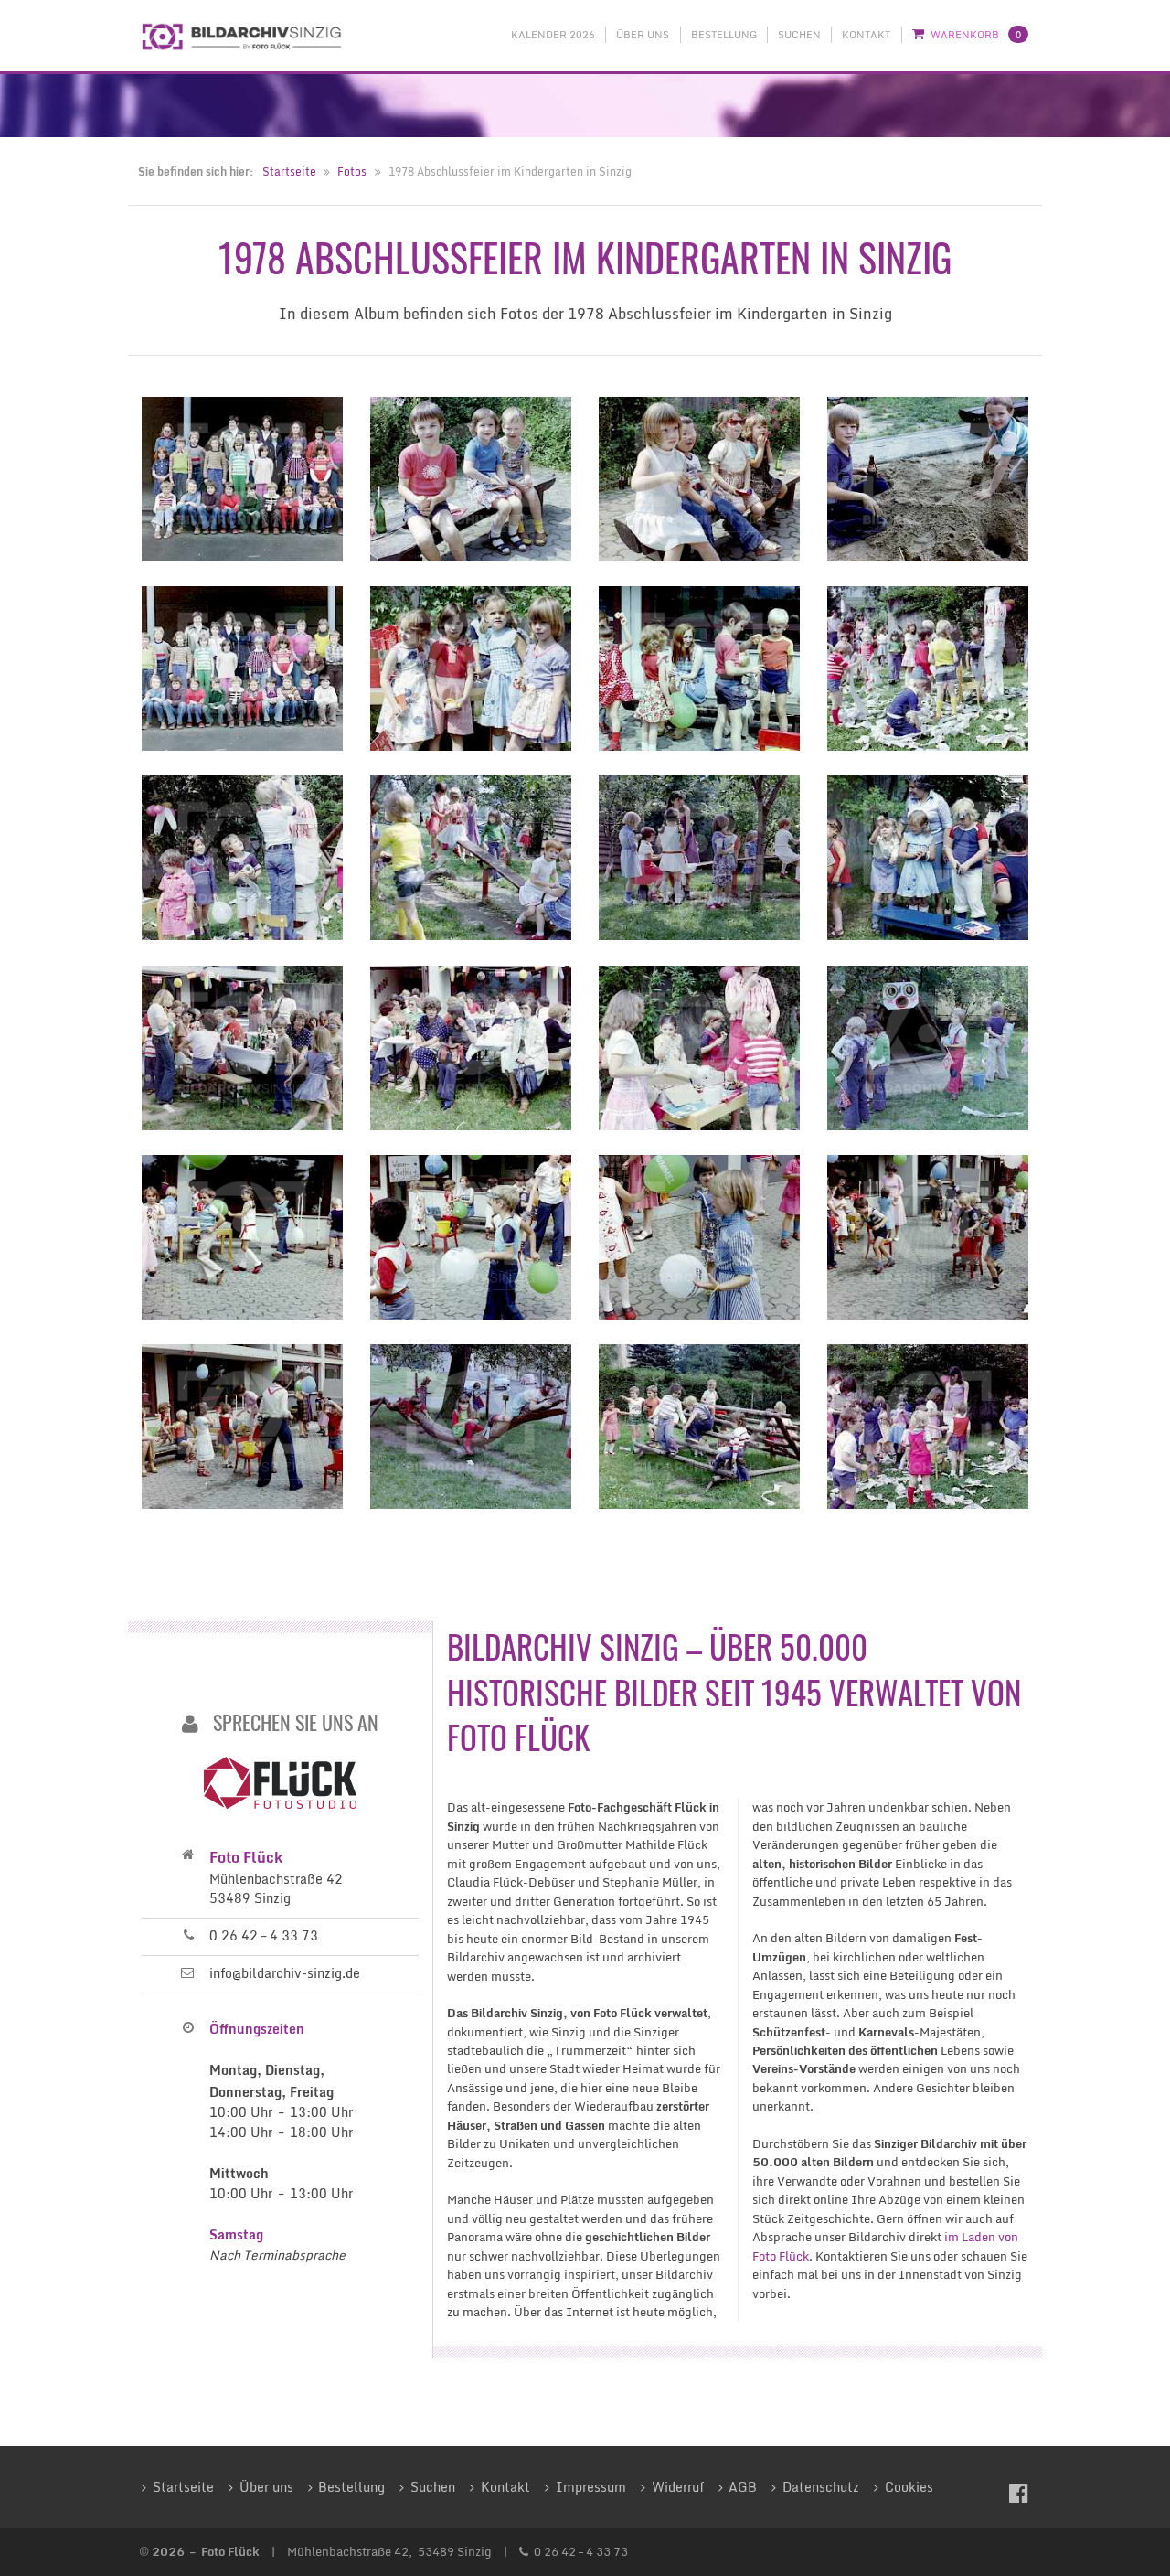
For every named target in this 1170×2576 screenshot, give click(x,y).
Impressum (591, 2487)
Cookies (909, 2487)
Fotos (352, 171)
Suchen (799, 35)
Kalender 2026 (553, 35)
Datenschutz (821, 2487)
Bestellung (724, 35)
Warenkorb (976, 35)
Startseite (289, 171)
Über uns (643, 35)
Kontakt (866, 35)
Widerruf (678, 2487)
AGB (743, 2487)
